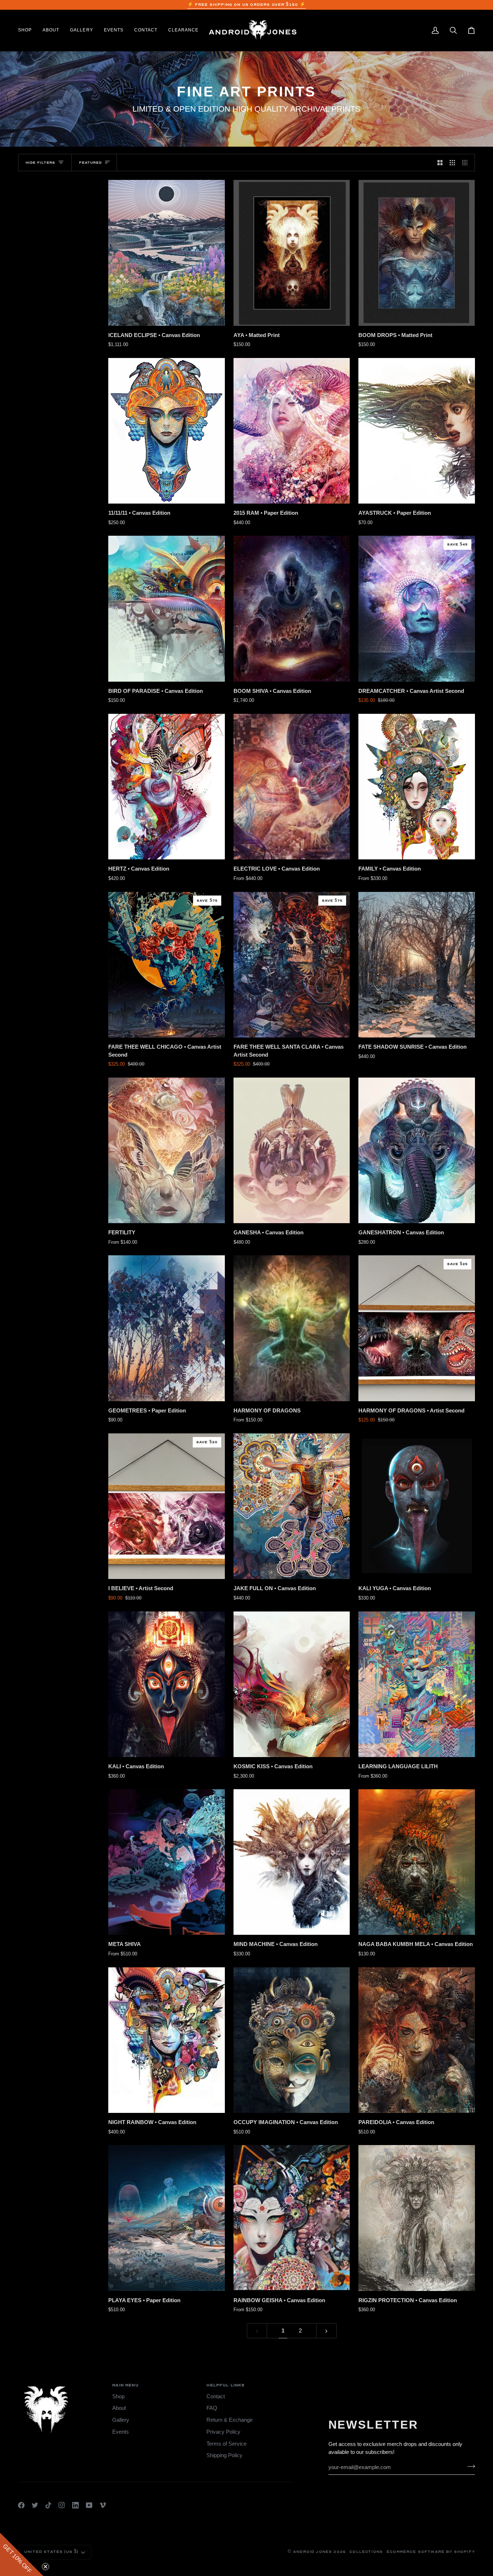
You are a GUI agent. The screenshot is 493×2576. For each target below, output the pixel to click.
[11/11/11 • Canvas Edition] (167, 431)
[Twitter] (35, 2505)
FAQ (212, 2408)
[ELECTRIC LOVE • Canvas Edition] (292, 787)
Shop (118, 2396)
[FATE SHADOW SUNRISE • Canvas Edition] (417, 965)
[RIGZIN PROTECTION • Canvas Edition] (417, 2218)
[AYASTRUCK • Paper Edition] (417, 431)
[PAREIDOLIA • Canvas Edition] (417, 2040)
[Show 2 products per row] (440, 163)
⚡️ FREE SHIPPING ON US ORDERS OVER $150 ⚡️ (247, 5)
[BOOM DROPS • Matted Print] (417, 253)
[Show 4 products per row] (467, 163)
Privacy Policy (223, 2432)
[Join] (469, 2467)
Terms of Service (226, 2444)
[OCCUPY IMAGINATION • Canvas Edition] (292, 2040)
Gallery (121, 2420)
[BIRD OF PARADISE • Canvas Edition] (167, 609)
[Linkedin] (75, 2505)
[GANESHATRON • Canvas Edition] (417, 1150)
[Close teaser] (45, 2567)
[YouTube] (89, 2505)
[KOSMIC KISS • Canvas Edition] (292, 1684)
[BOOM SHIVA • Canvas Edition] (292, 609)
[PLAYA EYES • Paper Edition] (167, 2218)
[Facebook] (21, 2505)
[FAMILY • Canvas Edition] (417, 787)
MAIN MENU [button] (125, 2385)
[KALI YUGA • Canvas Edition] (417, 1506)
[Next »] (326, 2331)
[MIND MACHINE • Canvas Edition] (292, 1862)
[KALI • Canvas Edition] (167, 1684)
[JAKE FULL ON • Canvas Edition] (292, 1506)
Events (121, 2432)
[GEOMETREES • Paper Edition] (167, 1328)
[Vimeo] (103, 2505)
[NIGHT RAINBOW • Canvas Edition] (167, 2040)
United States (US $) (51, 2552)
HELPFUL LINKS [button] (226, 2385)
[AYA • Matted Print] (292, 253)
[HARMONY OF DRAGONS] (292, 1328)
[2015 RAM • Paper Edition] (292, 431)
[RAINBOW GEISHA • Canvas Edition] (292, 2218)
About (119, 2408)
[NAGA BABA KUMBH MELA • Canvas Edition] (417, 1862)
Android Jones (313, 2552)
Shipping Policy (224, 2455)
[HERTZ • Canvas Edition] (167, 787)
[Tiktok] (48, 2505)
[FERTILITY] (167, 1150)
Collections (366, 2552)
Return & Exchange (230, 2420)
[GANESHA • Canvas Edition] (292, 1150)
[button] (28, 30)
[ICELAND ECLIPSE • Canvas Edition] (167, 253)
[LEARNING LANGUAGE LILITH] (417, 1684)
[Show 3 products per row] (452, 163)
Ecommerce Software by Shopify (431, 2552)
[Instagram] (62, 2505)
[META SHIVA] (167, 1862)
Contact (216, 2396)
